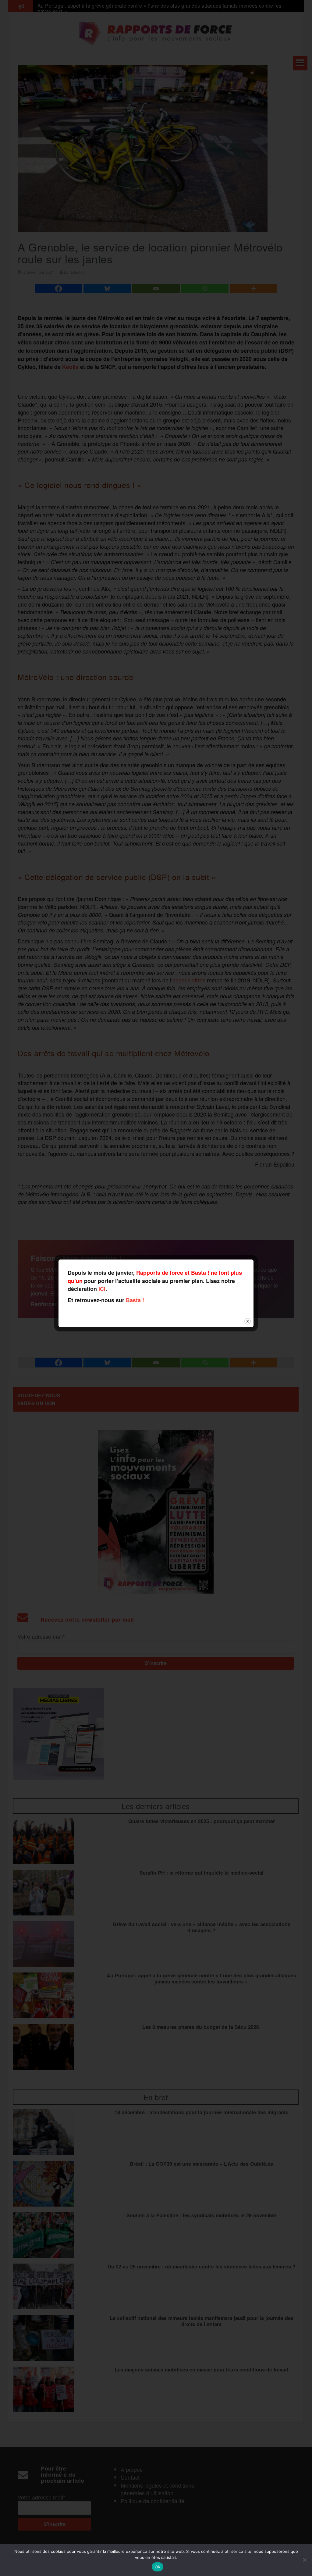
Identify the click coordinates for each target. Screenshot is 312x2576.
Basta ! (135, 1300)
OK (158, 2567)
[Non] (304, 2560)
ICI (102, 1289)
